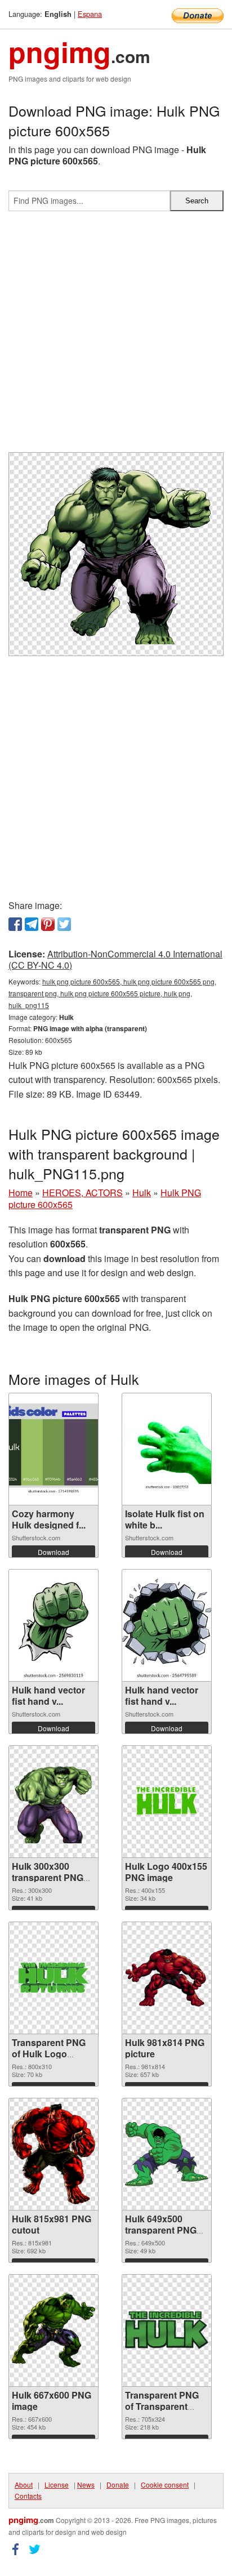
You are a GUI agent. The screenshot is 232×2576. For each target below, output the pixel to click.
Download (53, 1552)
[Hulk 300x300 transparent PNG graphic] (53, 1802)
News (86, 2484)
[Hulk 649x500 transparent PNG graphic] (167, 2154)
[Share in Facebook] (15, 924)
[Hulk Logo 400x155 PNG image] (167, 1801)
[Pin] (48, 924)
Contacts (28, 2496)
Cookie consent (165, 2484)
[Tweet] (64, 924)
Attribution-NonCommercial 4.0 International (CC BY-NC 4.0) (115, 960)
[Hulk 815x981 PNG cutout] (53, 2154)
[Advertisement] (116, 336)
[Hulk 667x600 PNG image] (53, 2330)
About (24, 2484)
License (57, 2484)
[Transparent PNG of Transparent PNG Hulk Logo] (167, 2330)
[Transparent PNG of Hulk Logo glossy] (53, 1978)
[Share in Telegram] (32, 924)
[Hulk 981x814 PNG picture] (167, 1978)
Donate (118, 2484)
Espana (90, 14)
